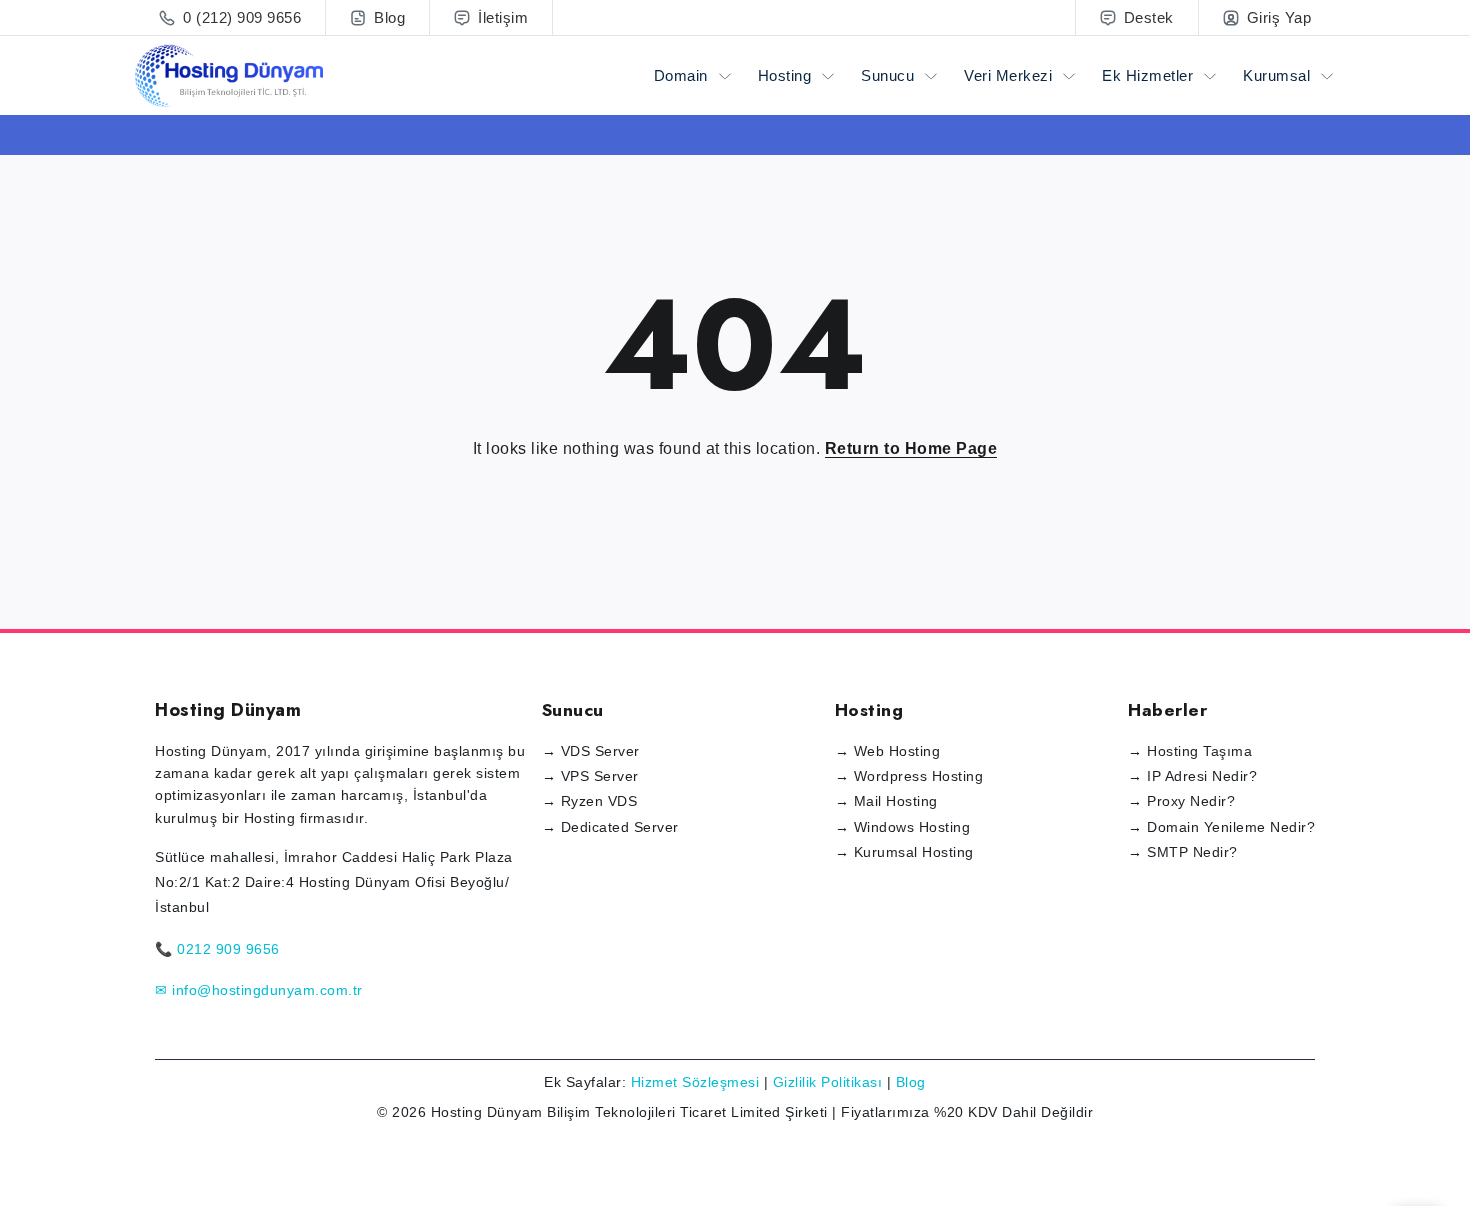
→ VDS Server (591, 751)
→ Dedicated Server (610, 827)
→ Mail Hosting (886, 801)
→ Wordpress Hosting (909, 776)
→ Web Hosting (888, 751)
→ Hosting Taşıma (1190, 751)
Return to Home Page (911, 448)
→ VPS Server (590, 776)
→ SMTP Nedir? (1183, 852)
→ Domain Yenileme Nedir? (1221, 827)
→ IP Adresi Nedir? (1192, 776)
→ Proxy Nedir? (1181, 801)
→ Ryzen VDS (590, 801)
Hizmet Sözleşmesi (695, 1082)
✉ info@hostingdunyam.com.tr (259, 990)
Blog (911, 1082)
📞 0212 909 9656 (217, 949)
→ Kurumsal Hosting (904, 852)
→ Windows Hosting (903, 827)
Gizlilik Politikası (828, 1082)
